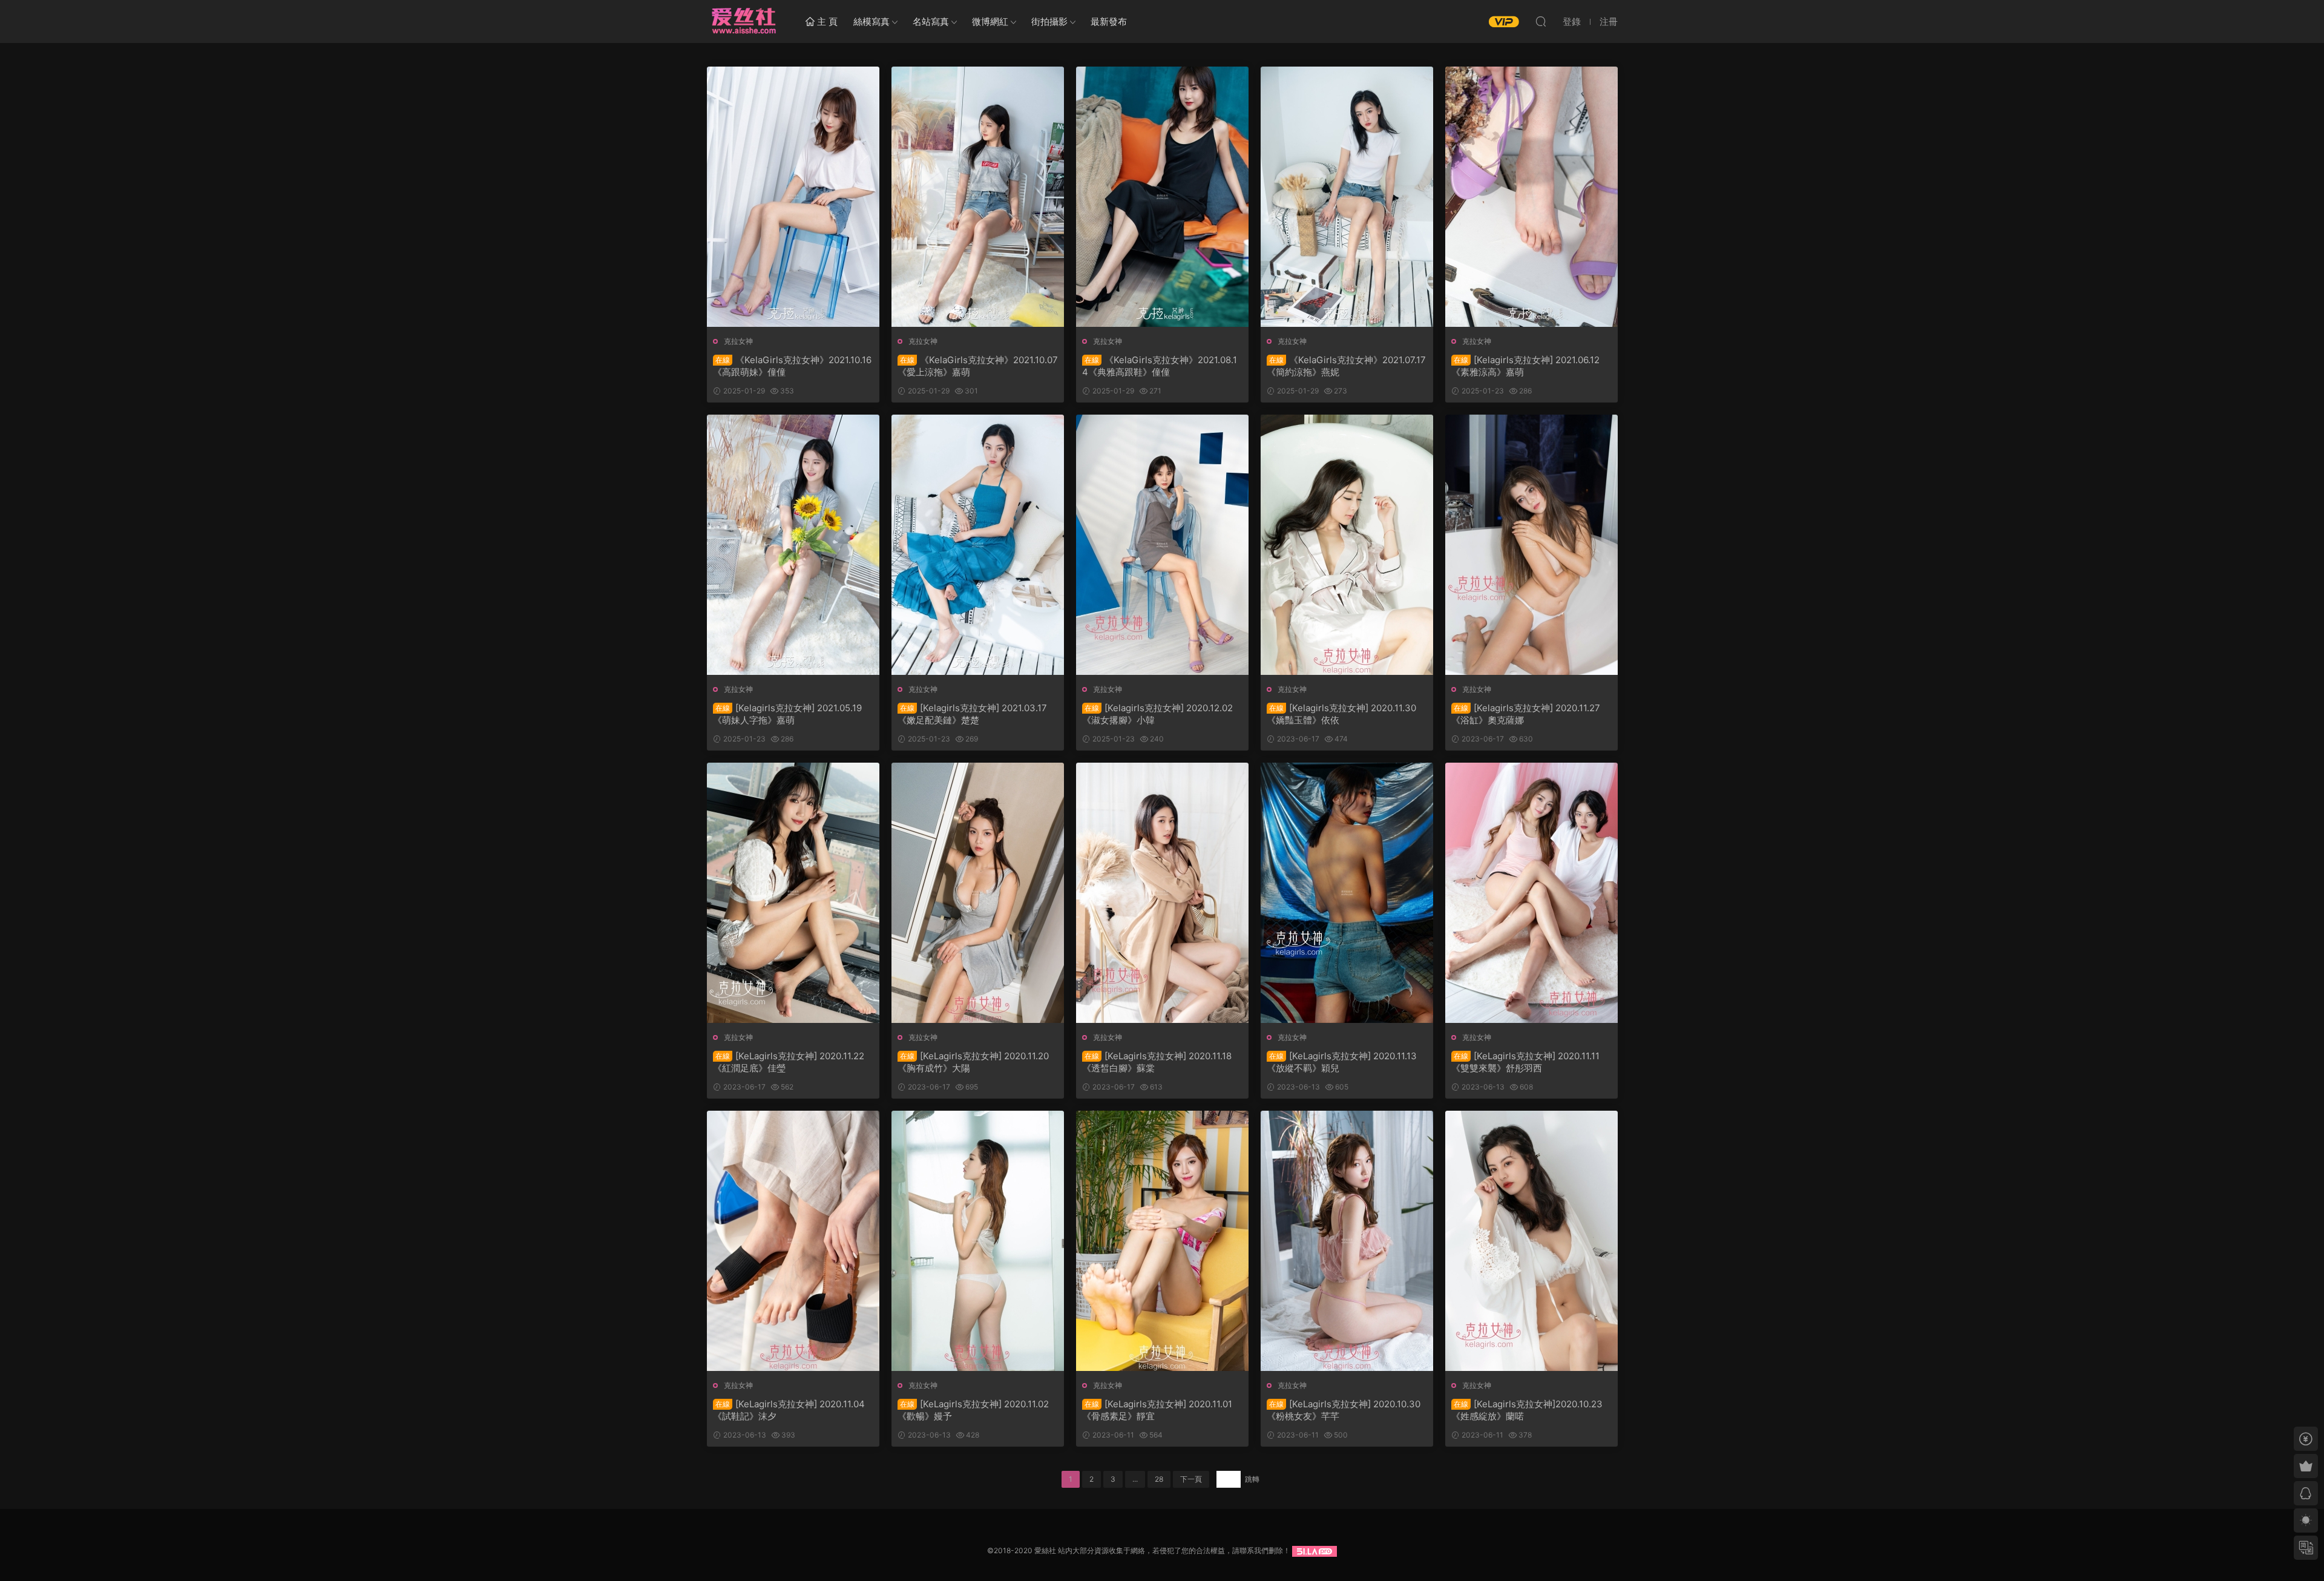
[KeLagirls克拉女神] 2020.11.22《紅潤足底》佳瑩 (789, 1062)
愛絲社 (743, 21)
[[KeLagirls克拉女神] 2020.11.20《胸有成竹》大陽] (978, 893)
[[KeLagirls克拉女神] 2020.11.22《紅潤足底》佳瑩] (793, 893)
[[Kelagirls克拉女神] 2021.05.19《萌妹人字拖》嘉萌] (793, 545)
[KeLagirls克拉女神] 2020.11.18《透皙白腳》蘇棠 (1157, 1062)
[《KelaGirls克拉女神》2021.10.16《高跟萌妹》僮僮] (793, 197)
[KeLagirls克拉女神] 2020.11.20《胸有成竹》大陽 (973, 1062)
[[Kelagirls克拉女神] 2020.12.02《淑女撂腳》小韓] (1162, 545)
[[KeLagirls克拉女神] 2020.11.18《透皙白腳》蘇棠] (1162, 893)
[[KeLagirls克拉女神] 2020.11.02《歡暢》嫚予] (978, 1241)
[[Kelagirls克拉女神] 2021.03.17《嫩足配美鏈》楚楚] (978, 545)
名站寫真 (931, 21)
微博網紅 (990, 21)
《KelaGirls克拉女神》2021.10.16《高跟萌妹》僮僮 (792, 366)
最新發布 (1109, 21)
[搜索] (1541, 21)
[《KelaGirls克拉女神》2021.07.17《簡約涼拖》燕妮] (1347, 197)
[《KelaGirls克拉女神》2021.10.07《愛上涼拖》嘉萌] (978, 197)
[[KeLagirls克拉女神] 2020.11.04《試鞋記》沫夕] (793, 1241)
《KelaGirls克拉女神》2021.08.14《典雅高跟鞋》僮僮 (1160, 366)
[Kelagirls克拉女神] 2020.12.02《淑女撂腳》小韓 (1157, 714)
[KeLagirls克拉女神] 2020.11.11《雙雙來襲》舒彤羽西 (1525, 1062)
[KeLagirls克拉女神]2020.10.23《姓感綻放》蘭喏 (1527, 1410)
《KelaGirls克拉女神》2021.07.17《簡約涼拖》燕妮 (1346, 366)
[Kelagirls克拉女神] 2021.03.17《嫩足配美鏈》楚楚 (972, 714)
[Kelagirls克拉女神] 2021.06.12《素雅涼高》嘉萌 (1525, 366)
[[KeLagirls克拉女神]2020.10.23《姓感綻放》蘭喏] (1531, 1241)
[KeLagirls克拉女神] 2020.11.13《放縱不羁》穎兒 (1342, 1062)
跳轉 (1252, 1479)
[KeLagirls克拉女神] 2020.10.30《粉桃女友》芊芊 (1344, 1410)
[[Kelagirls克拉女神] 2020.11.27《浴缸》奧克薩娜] (1531, 545)
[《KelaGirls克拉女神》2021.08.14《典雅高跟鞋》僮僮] (1162, 197)
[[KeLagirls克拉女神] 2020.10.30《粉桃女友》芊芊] (1347, 1241)
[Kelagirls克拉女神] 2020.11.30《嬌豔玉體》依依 (1341, 714)
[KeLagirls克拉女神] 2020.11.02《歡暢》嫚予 (973, 1410)
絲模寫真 (871, 21)
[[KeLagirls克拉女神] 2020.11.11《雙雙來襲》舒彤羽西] (1531, 893)
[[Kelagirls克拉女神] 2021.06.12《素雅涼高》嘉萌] (1531, 197)
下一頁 (1191, 1479)
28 (1159, 1479)
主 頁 (826, 21)
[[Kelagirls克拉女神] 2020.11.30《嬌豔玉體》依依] (1347, 545)
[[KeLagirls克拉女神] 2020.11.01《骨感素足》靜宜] (1162, 1241)
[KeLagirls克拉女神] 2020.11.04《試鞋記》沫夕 (789, 1410)
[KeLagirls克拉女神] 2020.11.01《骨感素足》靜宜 (1157, 1410)
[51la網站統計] (1315, 1550)
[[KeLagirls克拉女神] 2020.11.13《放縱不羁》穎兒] (1347, 893)
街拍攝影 (1049, 21)
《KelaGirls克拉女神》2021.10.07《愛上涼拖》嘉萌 (978, 366)
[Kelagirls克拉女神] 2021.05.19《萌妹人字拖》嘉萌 (787, 714)
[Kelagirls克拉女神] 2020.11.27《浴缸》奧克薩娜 (1526, 714)
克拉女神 (738, 341)
